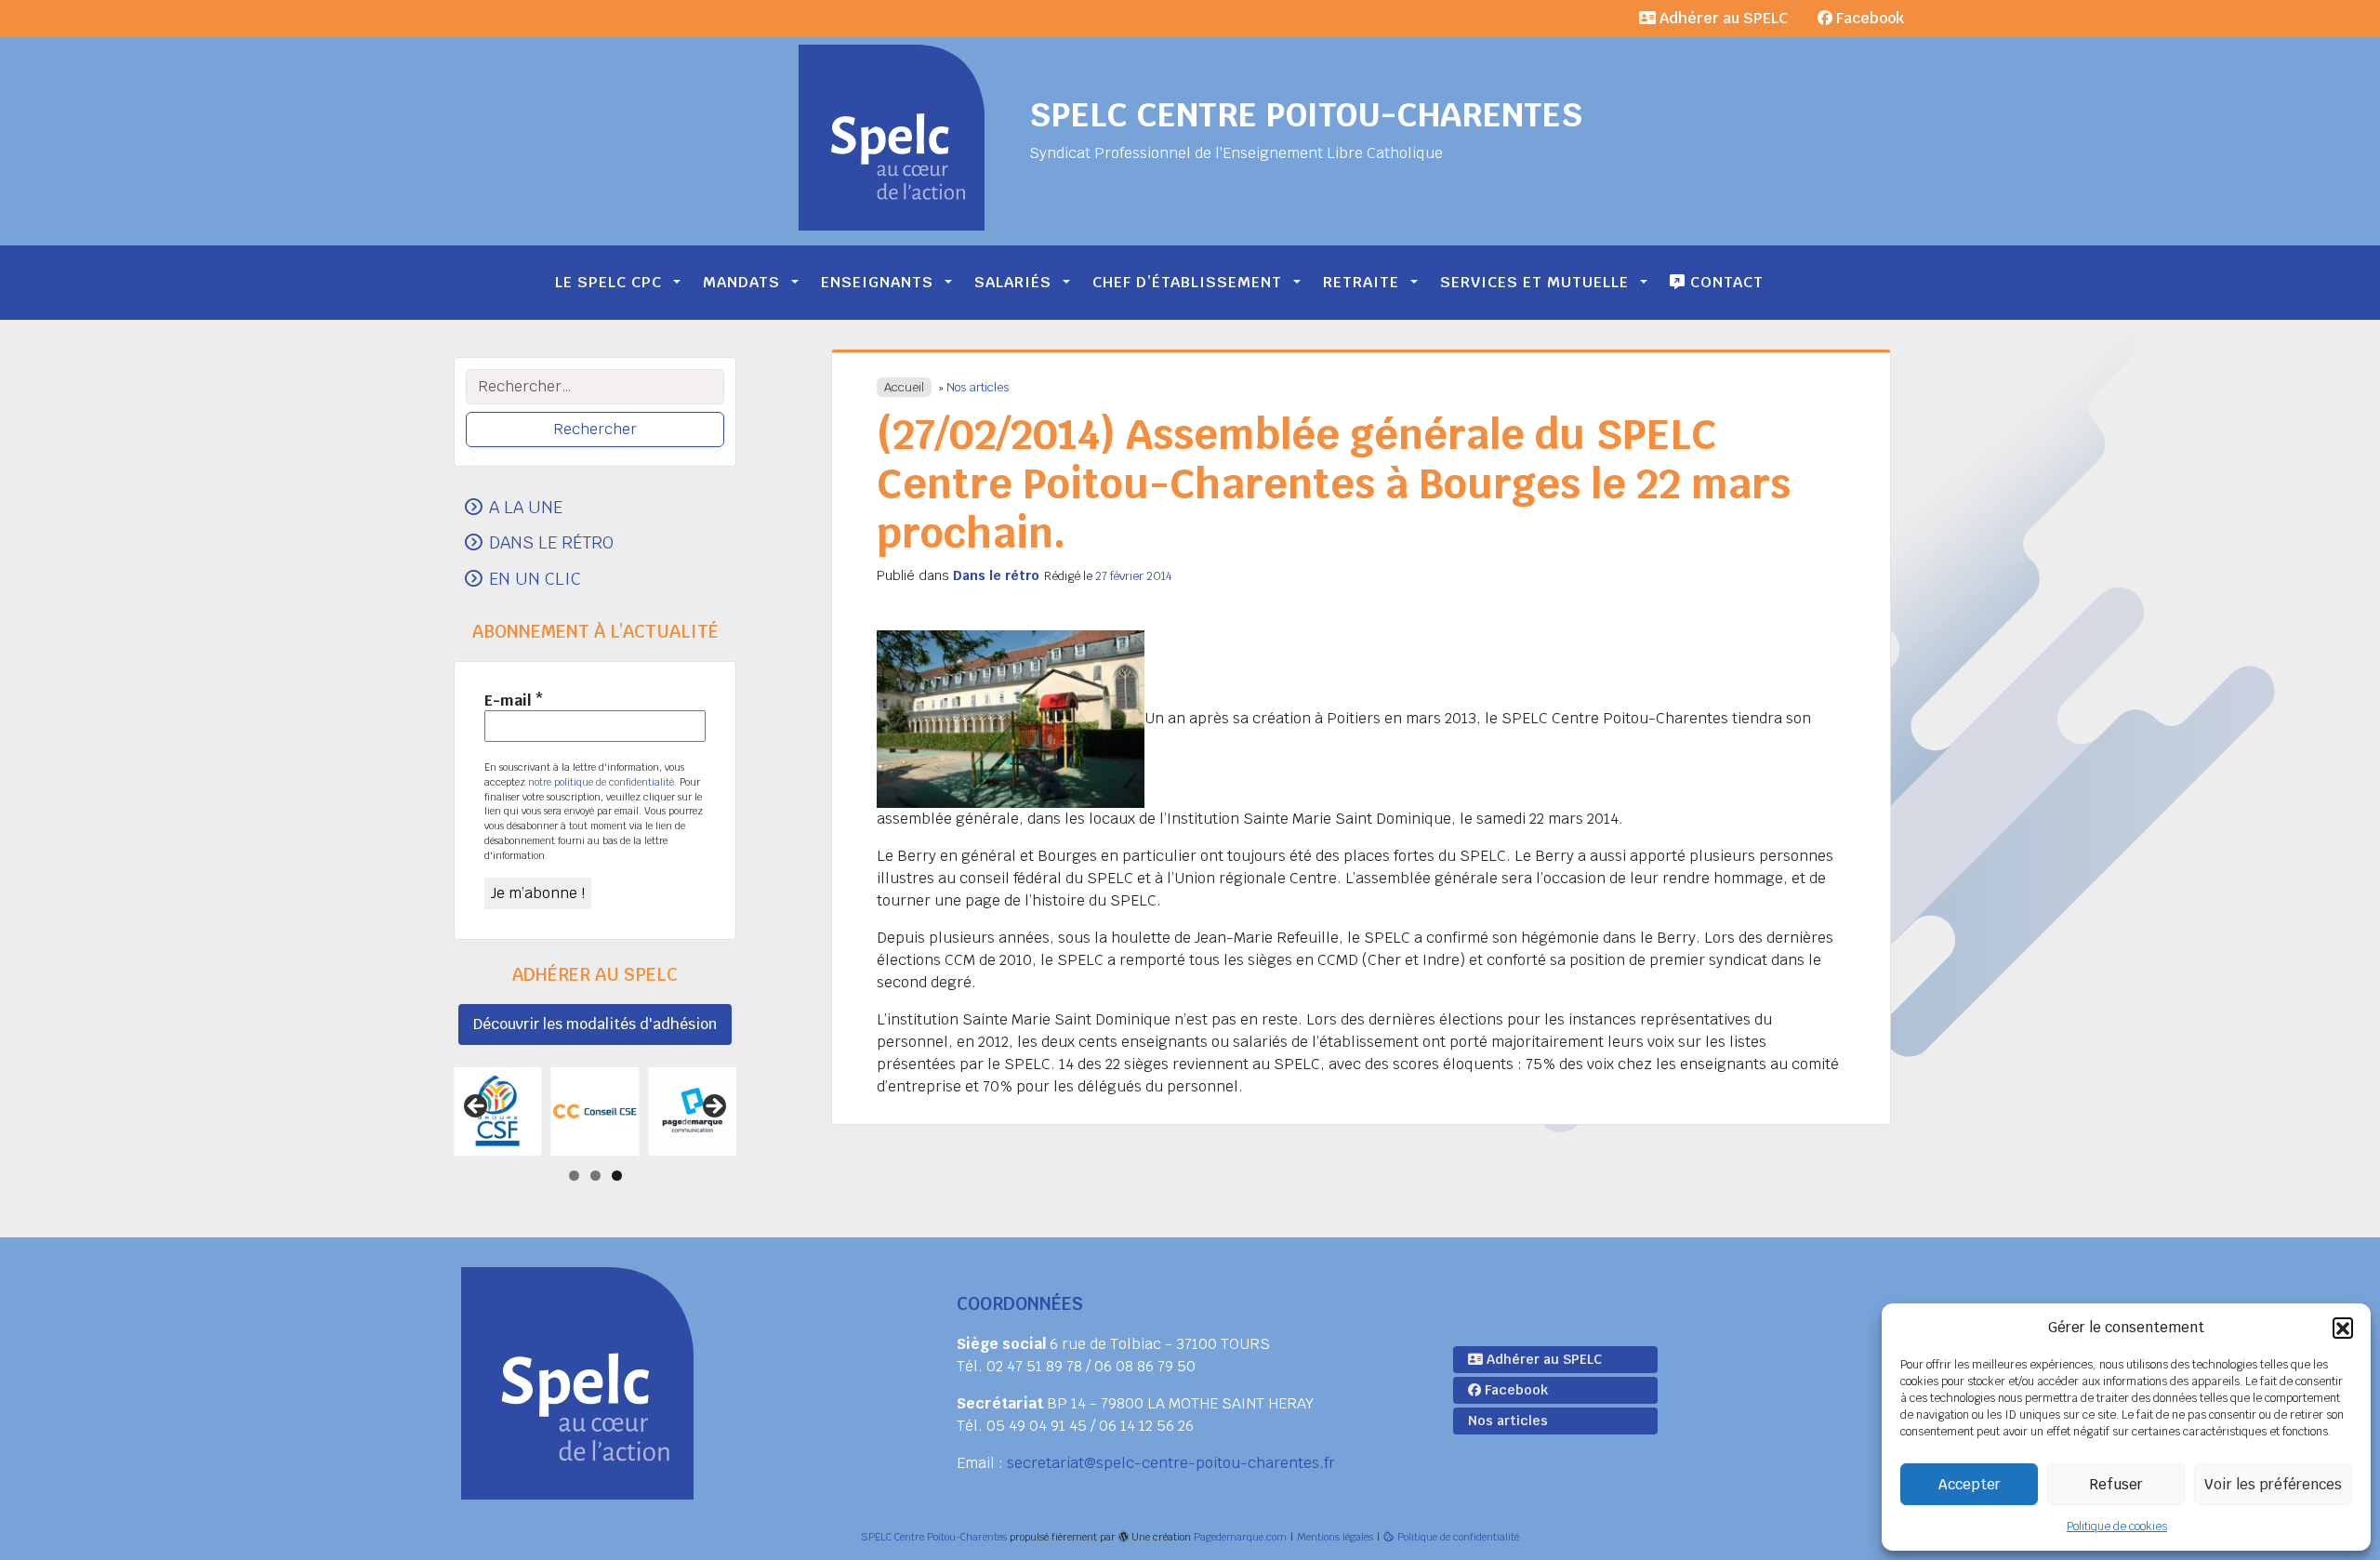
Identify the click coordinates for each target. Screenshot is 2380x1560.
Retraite (1361, 282)
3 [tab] (617, 1176)
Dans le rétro (996, 575)
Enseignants (877, 282)
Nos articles (978, 387)
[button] (2343, 1328)
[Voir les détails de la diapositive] (498, 1111)
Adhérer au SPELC (1722, 18)
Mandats (741, 282)
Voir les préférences (2273, 1484)
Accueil (904, 387)
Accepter (1970, 1484)
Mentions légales (1335, 1537)
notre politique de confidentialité (601, 782)
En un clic (535, 578)
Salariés (1013, 282)
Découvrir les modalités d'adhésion (595, 1024)
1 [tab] (574, 1176)
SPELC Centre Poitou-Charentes (1306, 115)
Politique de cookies (2117, 1527)
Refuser (2116, 1484)
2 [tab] (595, 1176)
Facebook (1868, 18)
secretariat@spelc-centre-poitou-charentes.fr (1171, 1463)
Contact (1725, 282)
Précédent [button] (477, 1107)
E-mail (514, 701)
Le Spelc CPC (608, 282)
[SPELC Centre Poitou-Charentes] (892, 138)
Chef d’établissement (1187, 282)
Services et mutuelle (1534, 282)
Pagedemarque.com (1240, 1537)
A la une (526, 507)
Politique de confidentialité (1458, 1537)
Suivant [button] (713, 1107)
